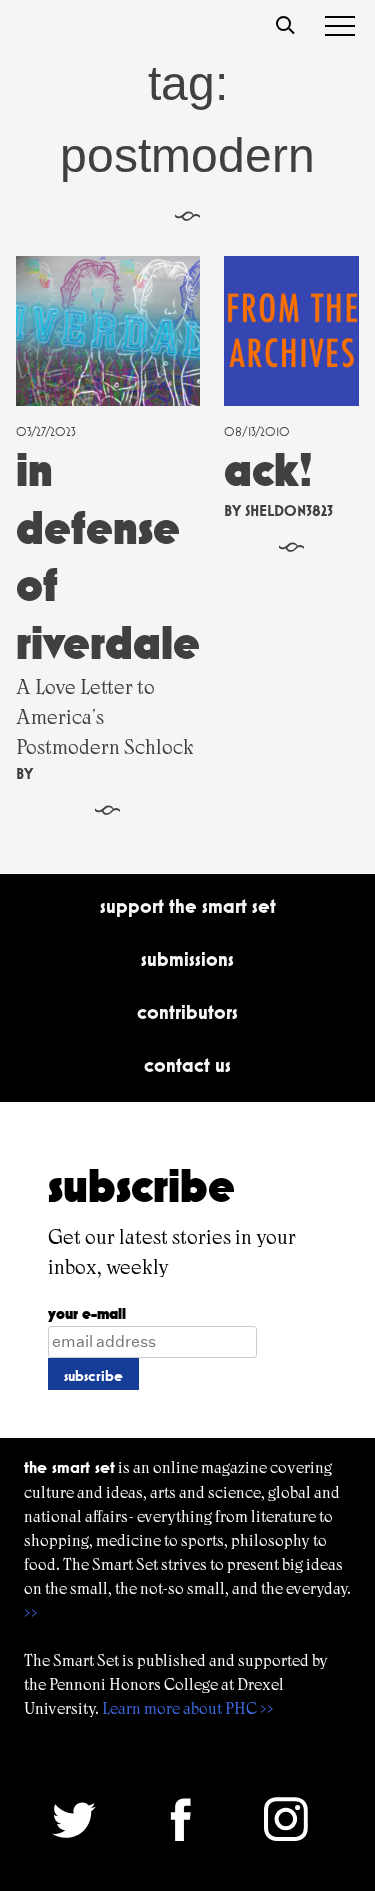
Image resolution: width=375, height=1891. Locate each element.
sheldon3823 (289, 510)
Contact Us (187, 1065)
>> (31, 1612)
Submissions (187, 959)
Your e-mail (87, 1313)
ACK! (268, 469)
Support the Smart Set (188, 906)
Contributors (187, 1012)
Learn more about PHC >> (188, 1708)
